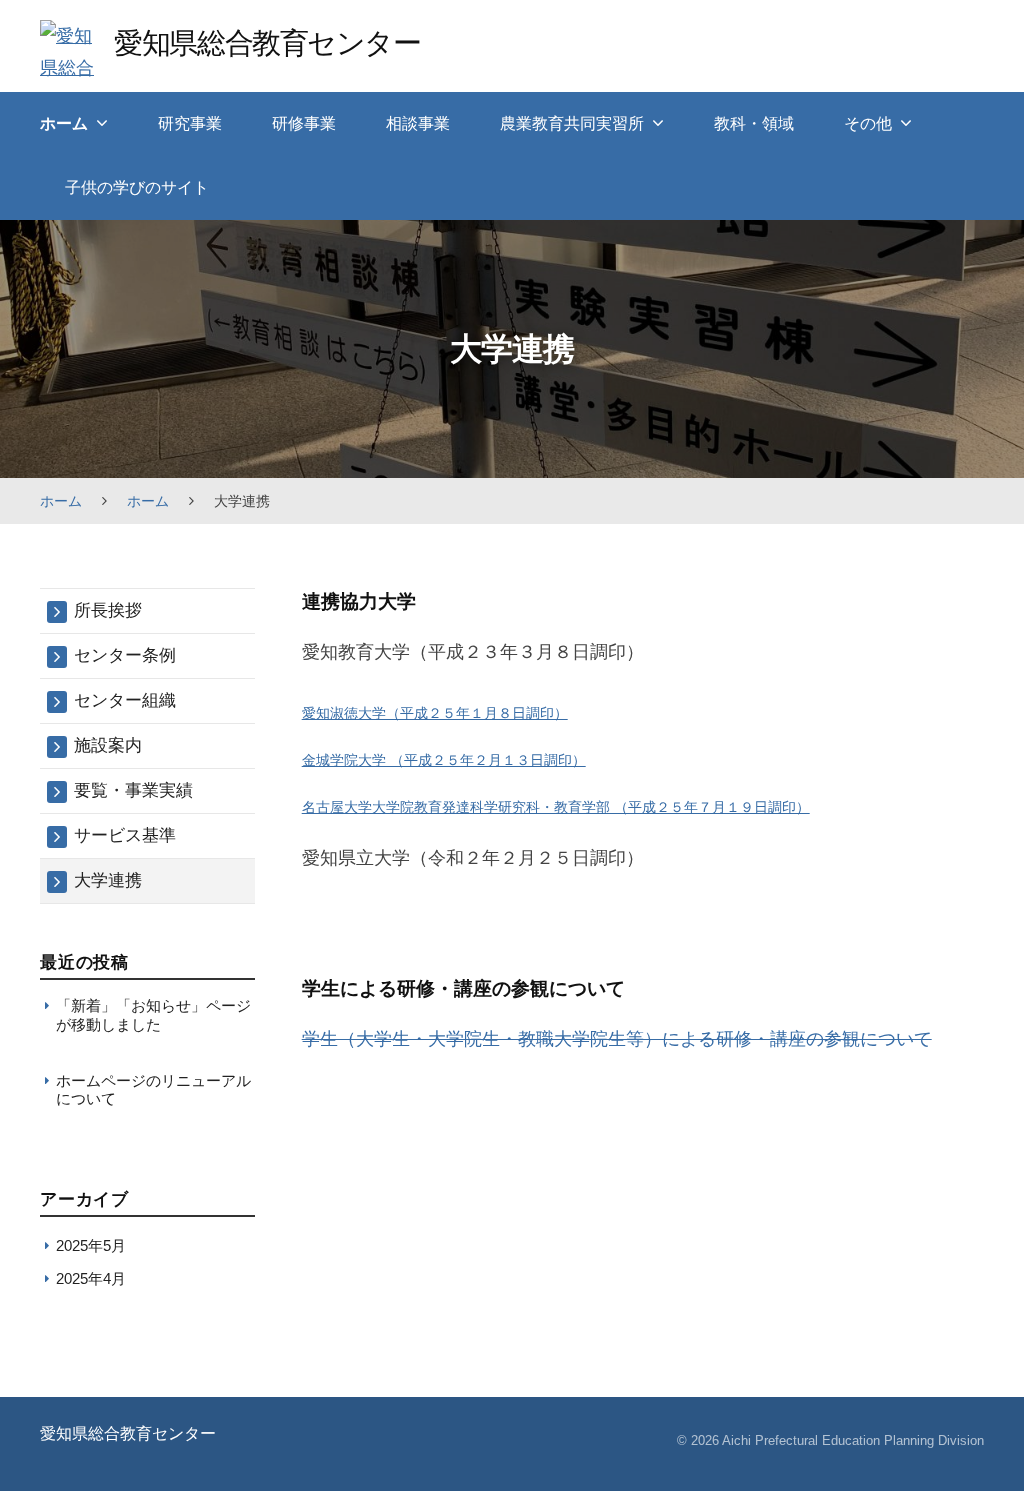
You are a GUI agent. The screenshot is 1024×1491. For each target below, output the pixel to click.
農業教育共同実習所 (572, 123)
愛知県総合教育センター (267, 42)
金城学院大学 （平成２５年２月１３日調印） (444, 760)
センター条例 (125, 655)
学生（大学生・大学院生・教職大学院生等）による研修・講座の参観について (617, 1039)
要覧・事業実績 (133, 790)
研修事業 (304, 123)
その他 (868, 123)
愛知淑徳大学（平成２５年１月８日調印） (435, 713)
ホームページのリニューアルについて (153, 1089)
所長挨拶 (108, 610)
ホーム (64, 123)
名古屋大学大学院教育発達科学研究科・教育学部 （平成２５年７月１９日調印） (556, 807)
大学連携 (108, 880)
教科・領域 (754, 123)
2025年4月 (91, 1278)
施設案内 (108, 745)
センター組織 (125, 700)
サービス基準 (125, 835)
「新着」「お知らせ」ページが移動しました (153, 1014)
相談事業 (418, 123)
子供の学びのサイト (137, 187)
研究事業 (190, 123)
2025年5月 (91, 1245)
